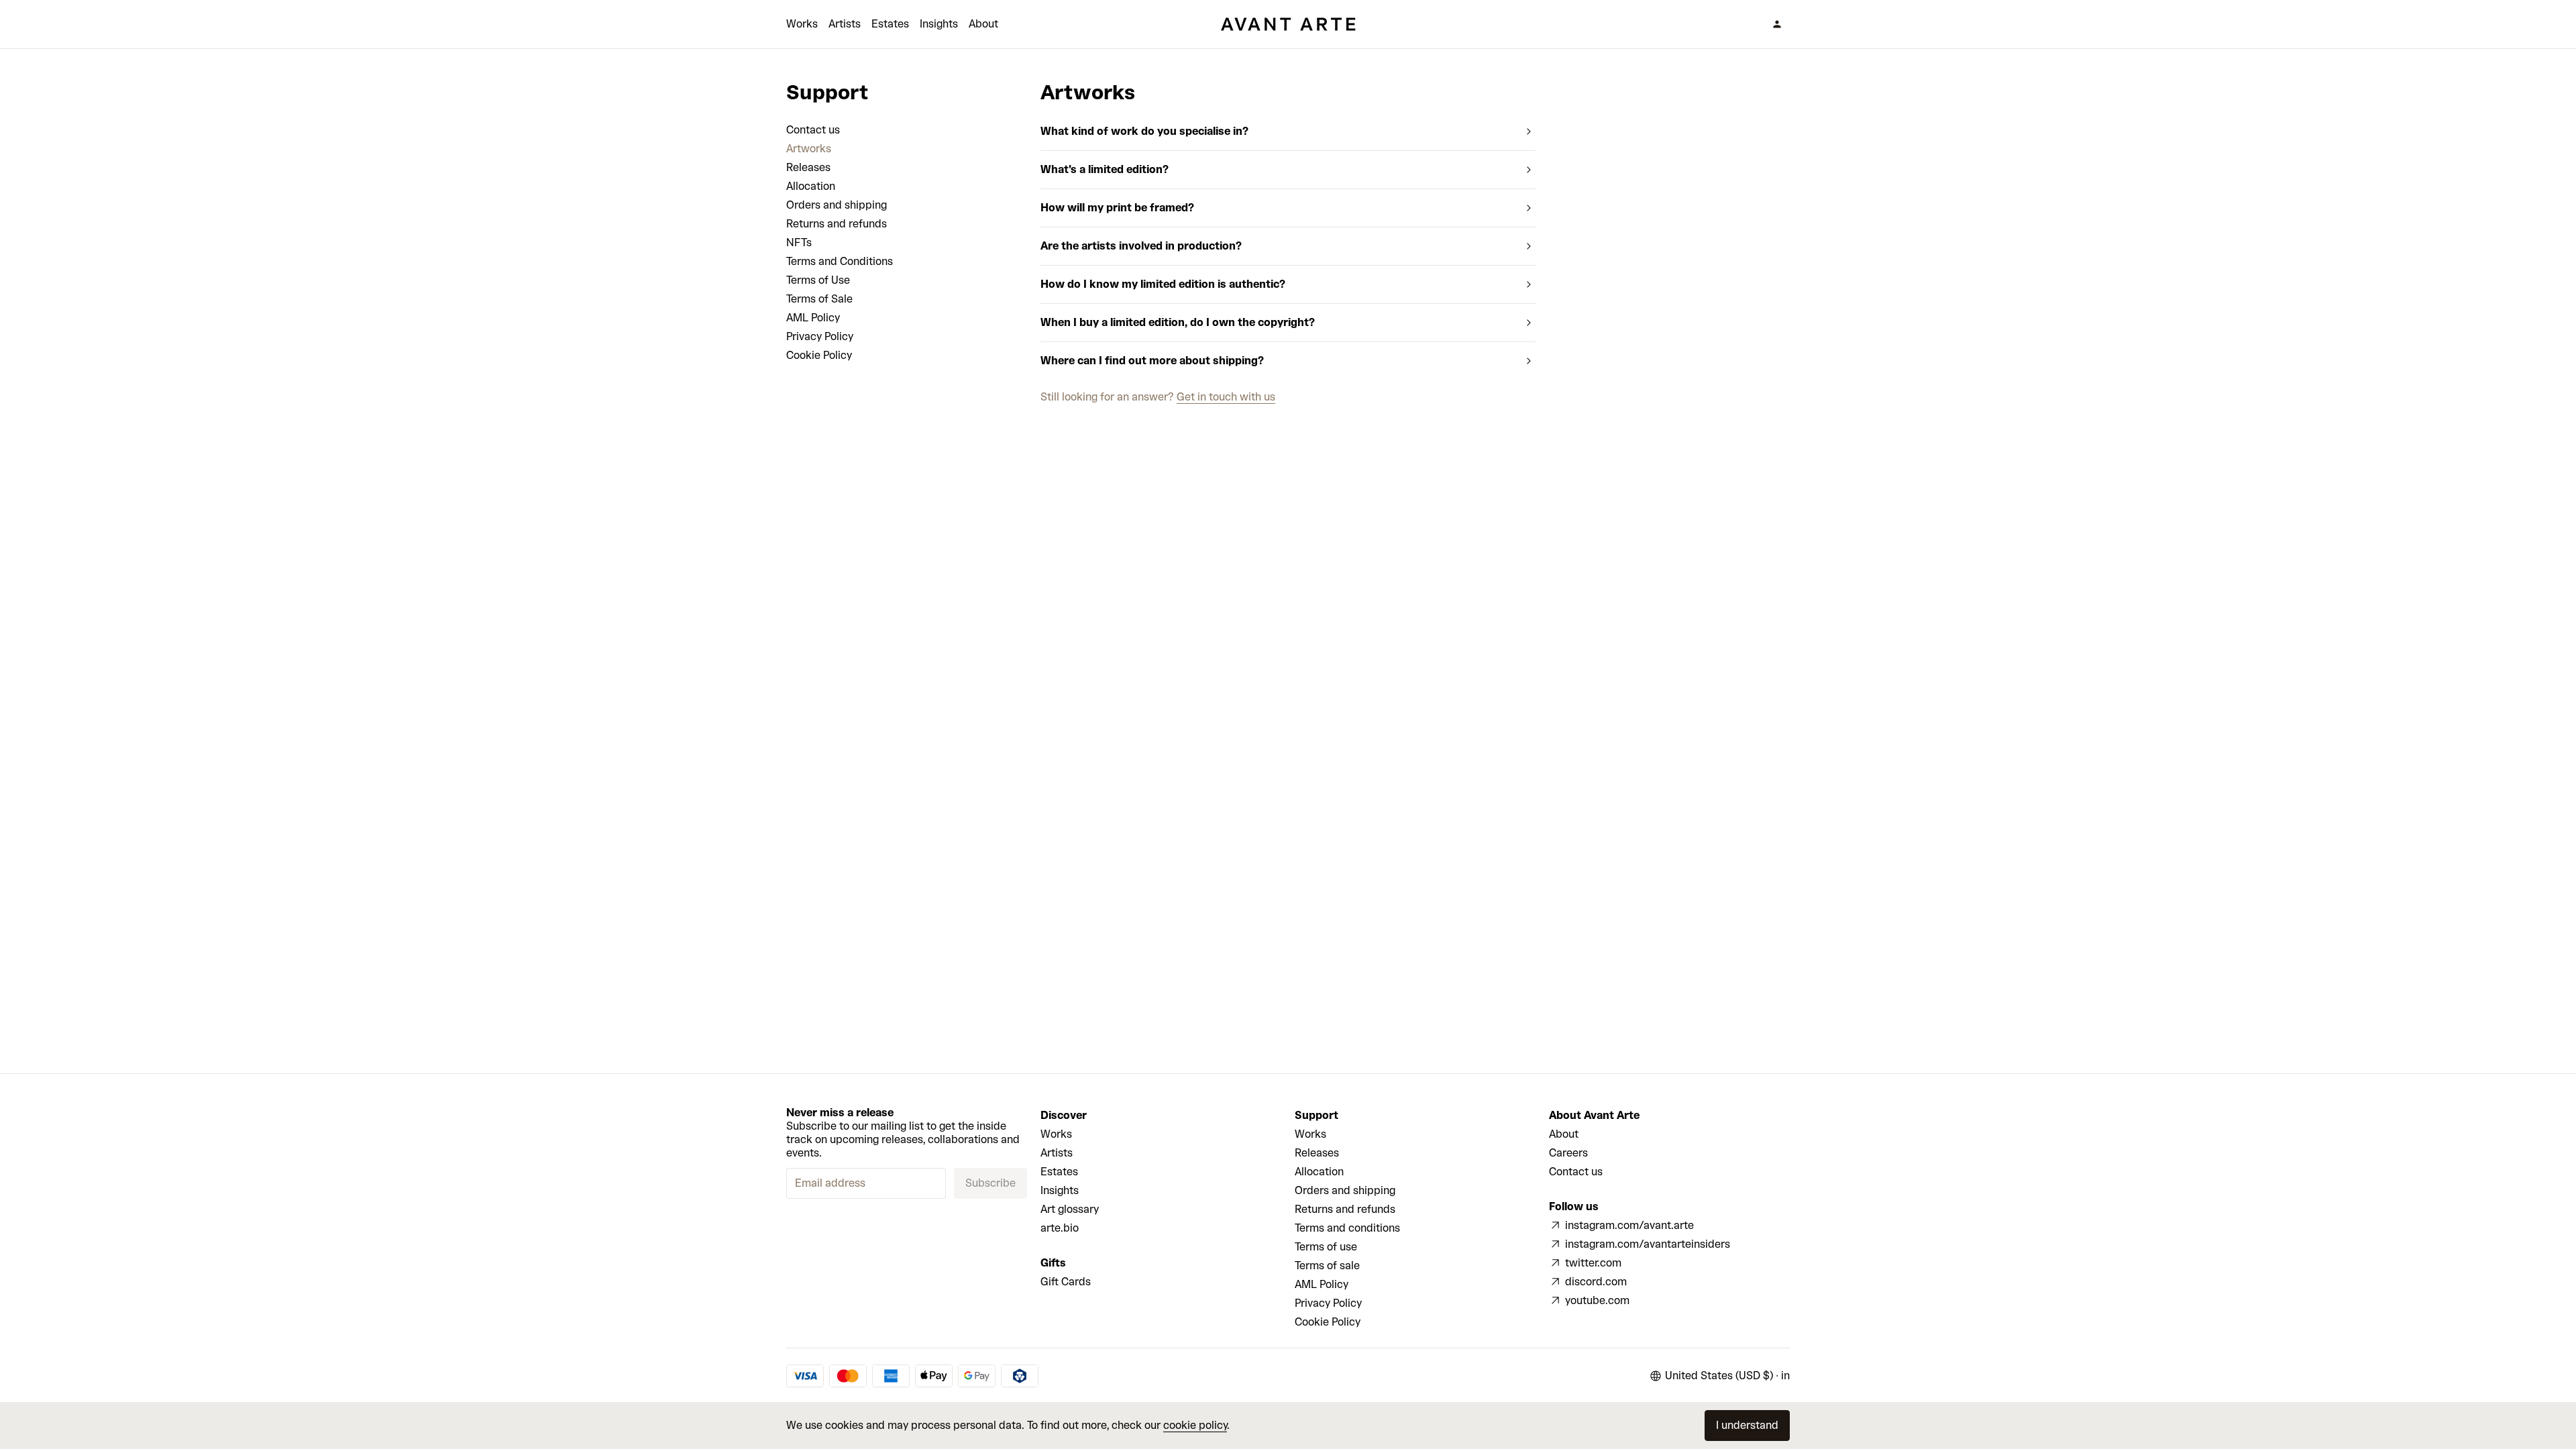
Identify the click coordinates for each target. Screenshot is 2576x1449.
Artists (845, 24)
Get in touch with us (1226, 397)
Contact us (813, 130)
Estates (890, 24)
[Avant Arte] (1288, 24)
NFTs (799, 243)
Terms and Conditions (840, 261)
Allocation (811, 186)
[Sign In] (1777, 24)
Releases (808, 167)
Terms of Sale (819, 299)
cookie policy (1195, 1425)
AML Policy (813, 318)
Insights (939, 24)
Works (802, 24)
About (983, 24)
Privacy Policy (820, 336)
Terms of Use (818, 280)
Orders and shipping (837, 205)
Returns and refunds (837, 224)
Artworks (809, 149)
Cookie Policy (819, 355)
